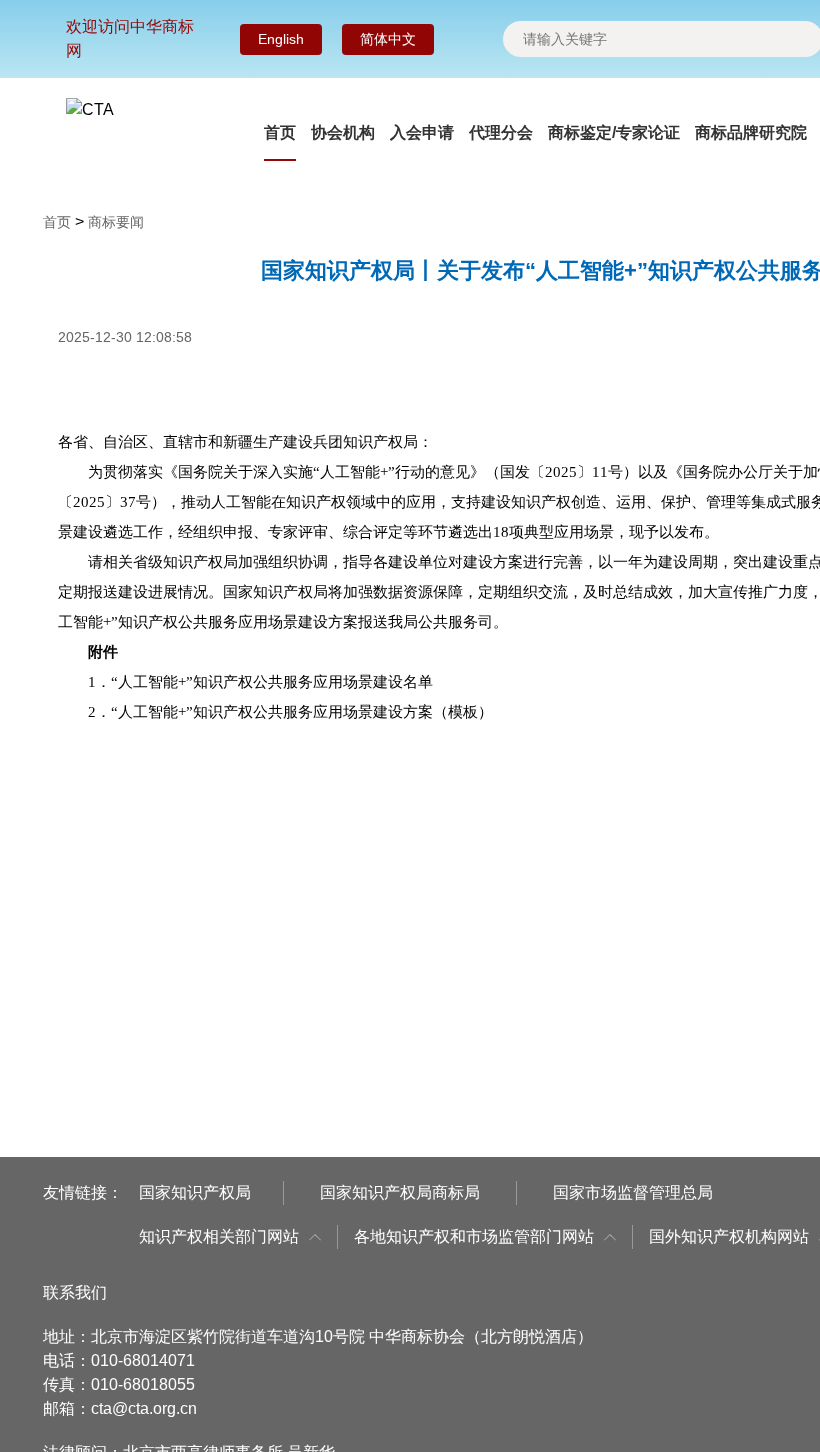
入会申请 (422, 132)
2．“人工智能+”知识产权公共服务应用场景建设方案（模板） (290, 712)
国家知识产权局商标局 (400, 1192)
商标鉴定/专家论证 (614, 132)
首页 (280, 132)
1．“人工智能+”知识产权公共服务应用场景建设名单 (260, 682)
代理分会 (501, 132)
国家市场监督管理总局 (633, 1192)
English (281, 39)
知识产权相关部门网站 (219, 1236)
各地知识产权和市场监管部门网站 (474, 1236)
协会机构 (343, 132)
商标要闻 (116, 222)
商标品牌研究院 (751, 132)
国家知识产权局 (195, 1192)
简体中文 (388, 39)
